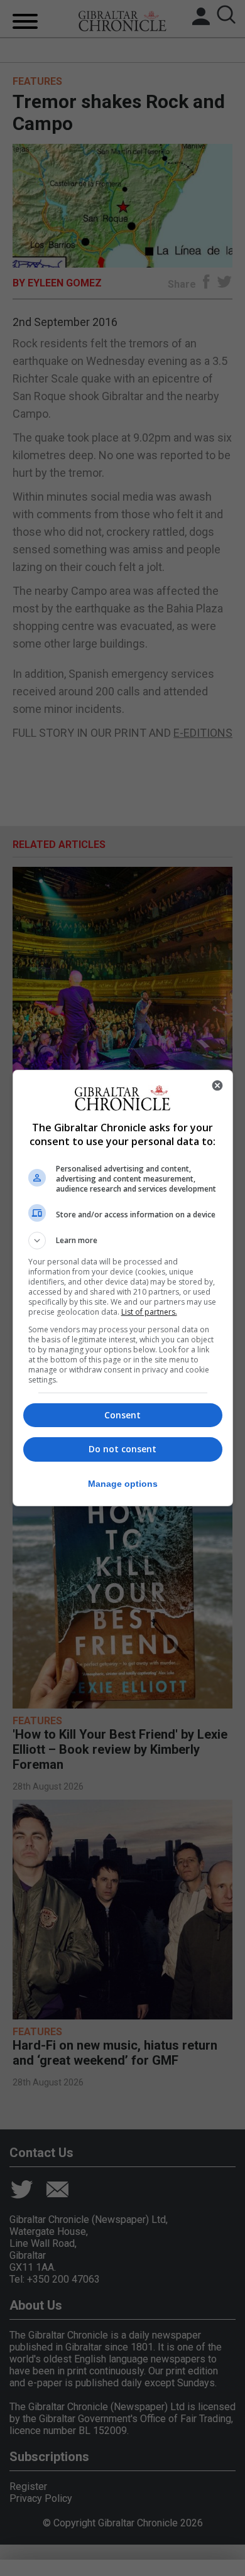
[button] (123, 1241)
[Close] (217, 1085)
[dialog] (123, 1288)
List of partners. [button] (149, 1312)
